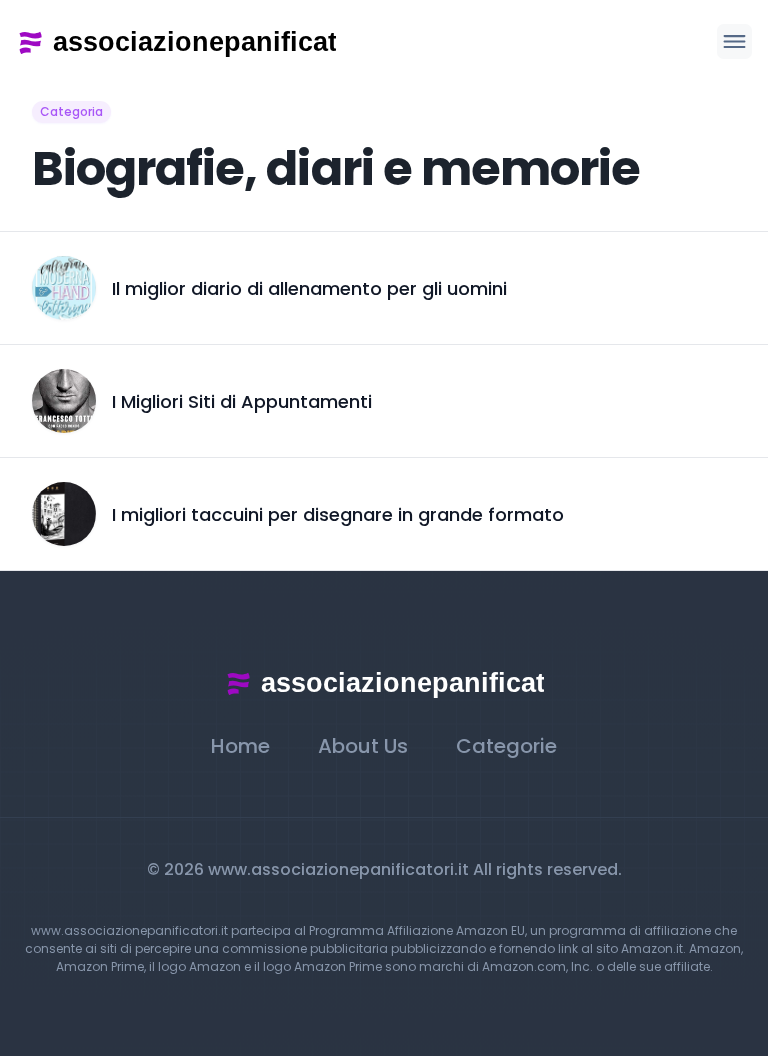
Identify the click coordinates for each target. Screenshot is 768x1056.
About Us (363, 746)
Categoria (71, 111)
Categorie (506, 746)
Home (240, 746)
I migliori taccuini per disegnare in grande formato (338, 514)
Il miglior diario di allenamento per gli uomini (309, 288)
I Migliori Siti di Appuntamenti (242, 401)
